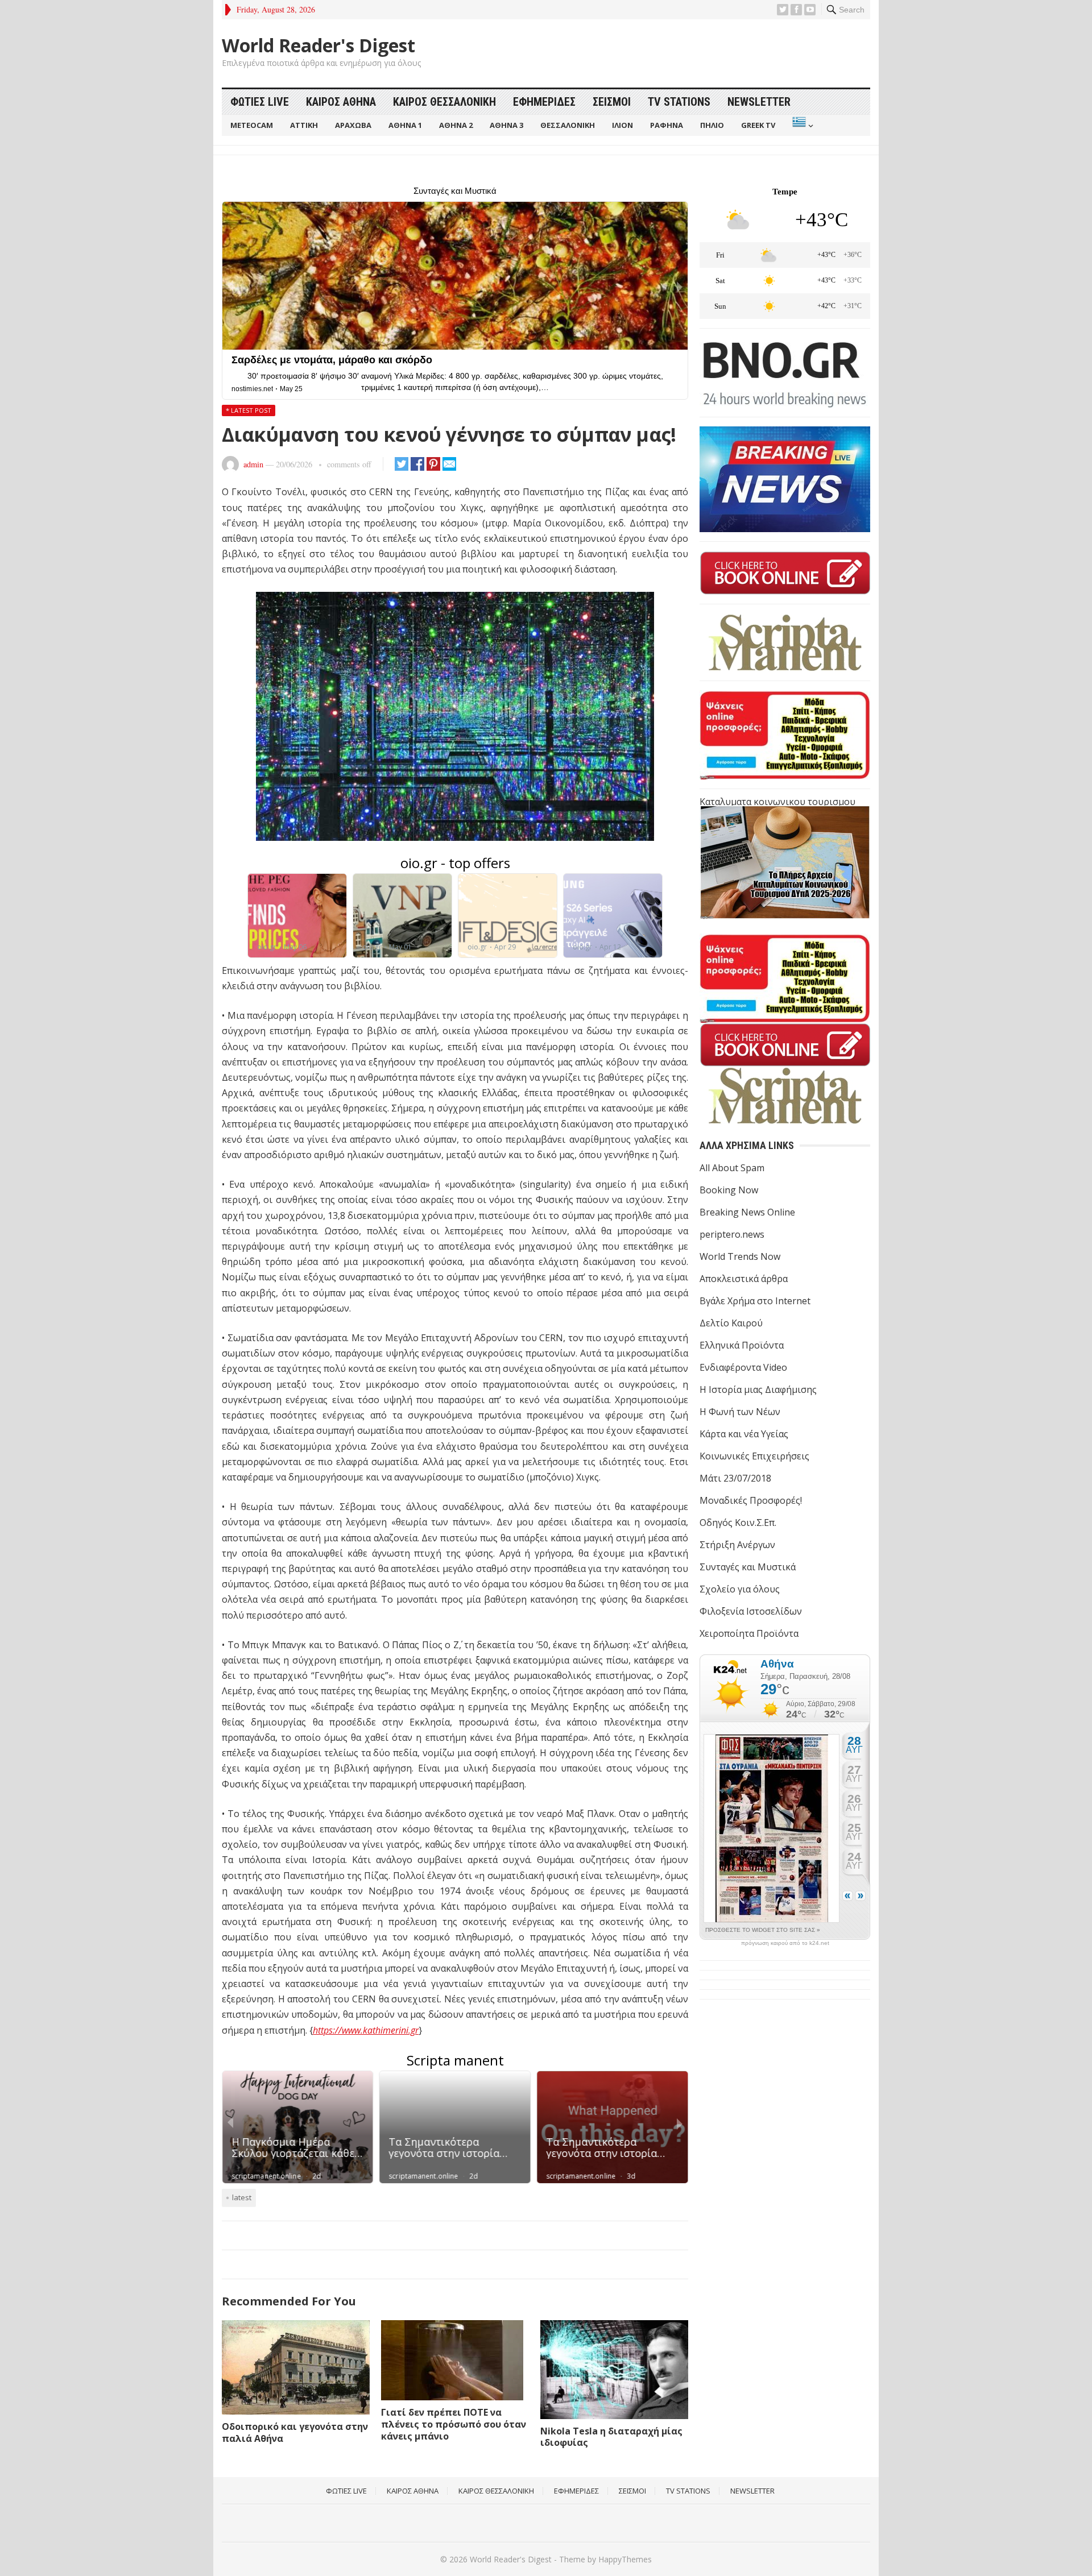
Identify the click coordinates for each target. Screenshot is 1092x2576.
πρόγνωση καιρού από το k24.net (785, 1943)
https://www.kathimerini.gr (366, 2030)
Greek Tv (758, 125)
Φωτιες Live (260, 102)
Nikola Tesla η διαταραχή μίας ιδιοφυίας (611, 2437)
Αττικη (304, 125)
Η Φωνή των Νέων (740, 1412)
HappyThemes (625, 2559)
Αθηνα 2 (456, 125)
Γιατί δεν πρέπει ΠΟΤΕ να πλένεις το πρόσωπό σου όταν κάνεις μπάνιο (454, 2424)
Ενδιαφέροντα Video (743, 1367)
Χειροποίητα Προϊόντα (749, 1633)
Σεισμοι (612, 102)
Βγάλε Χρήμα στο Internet (755, 1301)
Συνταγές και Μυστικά (748, 1567)
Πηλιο (712, 125)
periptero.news (732, 1234)
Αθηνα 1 (405, 125)
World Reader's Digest (318, 45)
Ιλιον (622, 125)
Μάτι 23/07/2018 (735, 1478)
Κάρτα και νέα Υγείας (744, 1434)
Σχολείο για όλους (740, 1589)
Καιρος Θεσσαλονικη (444, 102)
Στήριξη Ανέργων (737, 1545)
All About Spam (732, 1168)
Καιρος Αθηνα (341, 102)
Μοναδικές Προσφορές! (751, 1500)
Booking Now (729, 1190)
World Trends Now (740, 1256)
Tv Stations (679, 102)
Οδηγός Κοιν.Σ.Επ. (738, 1523)
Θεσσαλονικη (568, 125)
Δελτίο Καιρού (731, 1323)
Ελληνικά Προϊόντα (742, 1345)
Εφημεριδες (544, 102)
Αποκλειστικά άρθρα (744, 1279)
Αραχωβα (353, 125)
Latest (242, 2197)
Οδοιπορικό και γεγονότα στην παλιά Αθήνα (295, 2432)
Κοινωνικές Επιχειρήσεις (754, 1456)
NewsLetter (759, 102)
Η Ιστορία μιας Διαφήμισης (758, 1389)
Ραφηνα (667, 125)
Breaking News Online (747, 1212)
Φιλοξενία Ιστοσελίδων (751, 1611)
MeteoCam (252, 125)
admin (253, 464)
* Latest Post (249, 410)
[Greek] (802, 125)
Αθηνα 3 (506, 125)
